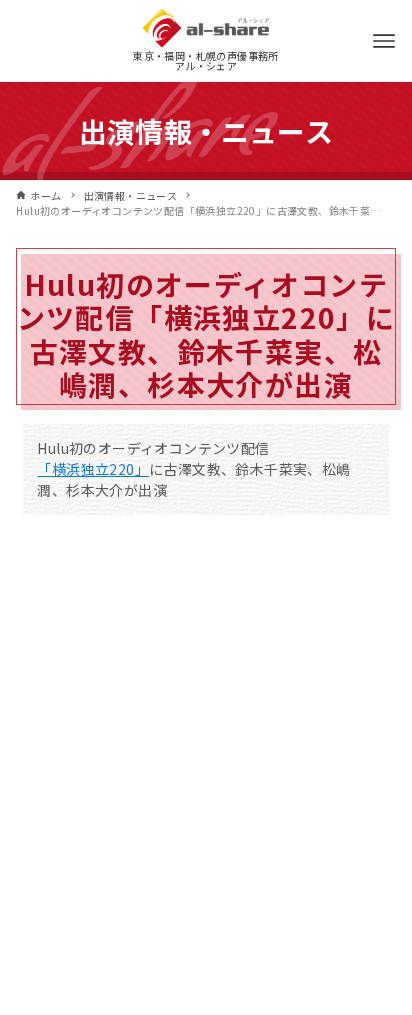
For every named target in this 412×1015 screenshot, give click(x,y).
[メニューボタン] (384, 41)
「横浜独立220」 (93, 469)
